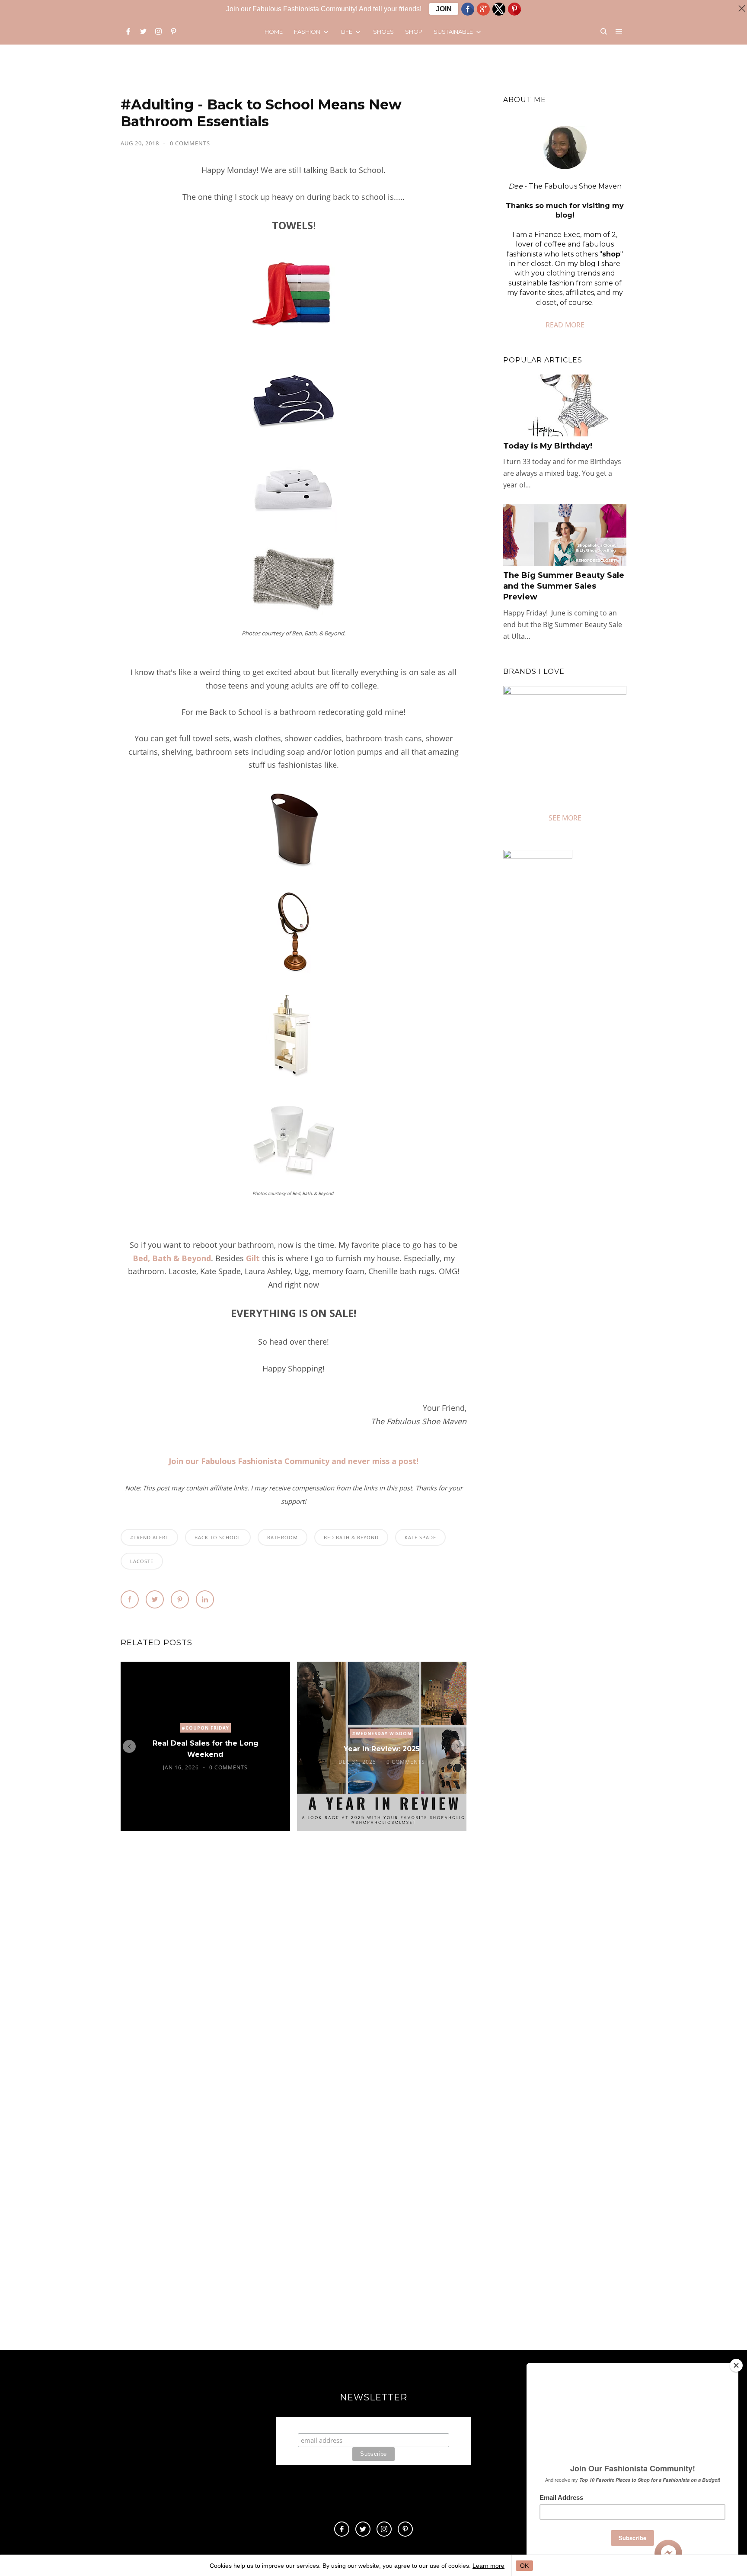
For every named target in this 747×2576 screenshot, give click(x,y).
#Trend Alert (149, 1537)
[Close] (736, 2365)
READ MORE (565, 325)
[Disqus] (294, 1970)
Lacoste (142, 1561)
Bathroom (283, 1537)
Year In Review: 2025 (382, 1749)
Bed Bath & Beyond (351, 1537)
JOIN (444, 9)
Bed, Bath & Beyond (172, 1258)
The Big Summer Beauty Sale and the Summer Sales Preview (564, 586)
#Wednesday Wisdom (382, 1733)
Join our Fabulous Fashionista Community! (374, 2425)
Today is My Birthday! (548, 446)
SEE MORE (565, 818)
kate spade (420, 1537)
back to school (218, 1537)
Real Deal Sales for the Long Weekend (206, 1749)
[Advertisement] (576, 1196)
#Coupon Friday (205, 1728)
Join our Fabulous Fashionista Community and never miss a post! (294, 1461)
